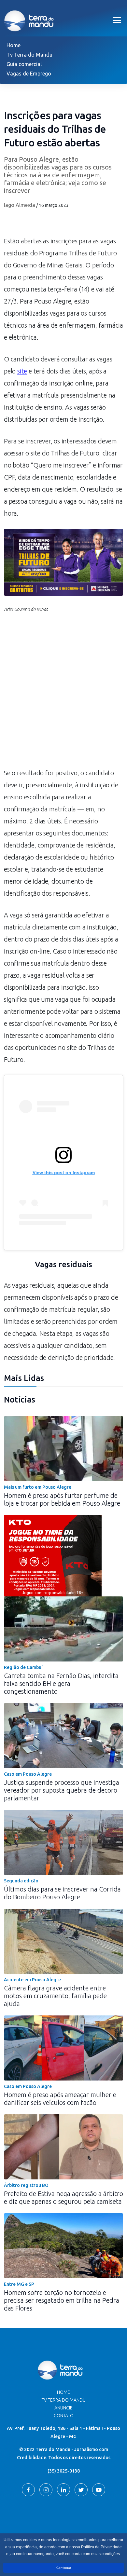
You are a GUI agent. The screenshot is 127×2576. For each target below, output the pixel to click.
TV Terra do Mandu (64, 2400)
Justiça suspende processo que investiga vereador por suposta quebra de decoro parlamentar (62, 1790)
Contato (64, 2416)
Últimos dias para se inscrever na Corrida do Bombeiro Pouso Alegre (62, 1893)
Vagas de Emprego (29, 74)
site (22, 371)
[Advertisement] (63, 694)
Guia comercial (24, 64)
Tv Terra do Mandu (29, 55)
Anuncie (63, 2408)
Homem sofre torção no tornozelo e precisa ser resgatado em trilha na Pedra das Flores (62, 2300)
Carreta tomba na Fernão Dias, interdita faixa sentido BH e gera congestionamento (61, 1683)
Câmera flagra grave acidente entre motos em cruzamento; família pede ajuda (55, 1996)
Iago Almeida (20, 205)
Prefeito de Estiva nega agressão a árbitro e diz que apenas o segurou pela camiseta (63, 2197)
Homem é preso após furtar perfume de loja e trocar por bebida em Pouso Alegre (62, 1499)
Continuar (64, 2568)
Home (14, 45)
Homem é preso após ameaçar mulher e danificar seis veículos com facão (60, 2099)
